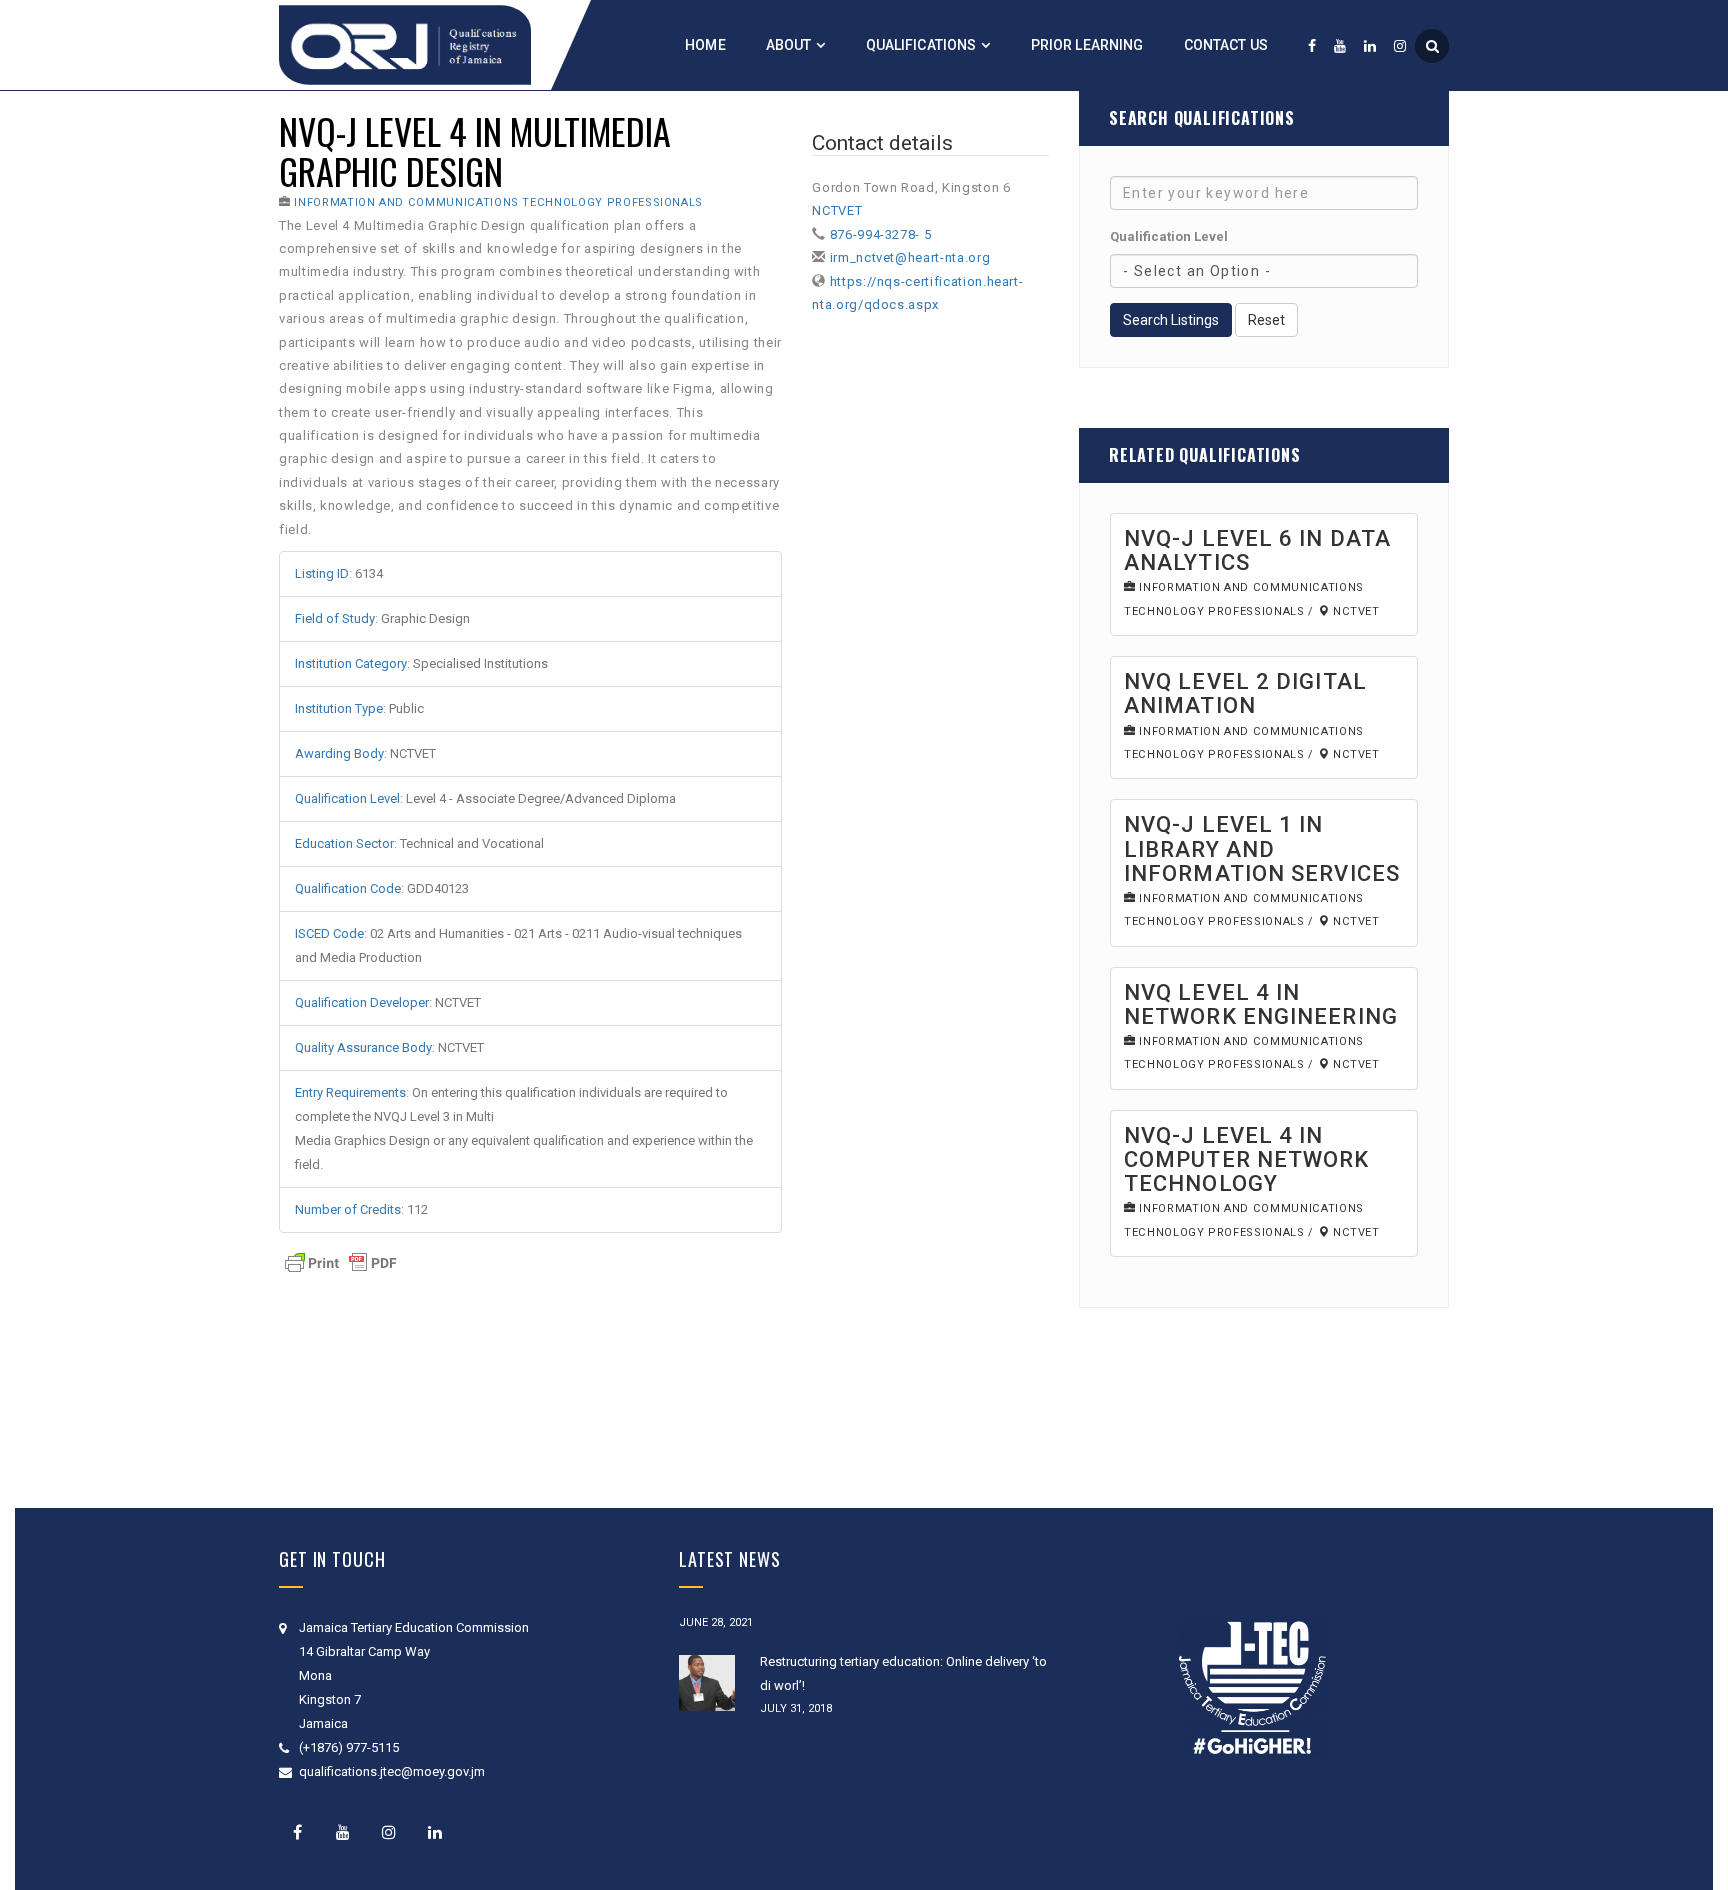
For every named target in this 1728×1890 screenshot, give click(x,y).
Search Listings (1171, 320)
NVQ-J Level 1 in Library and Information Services (1262, 848)
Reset (1266, 320)
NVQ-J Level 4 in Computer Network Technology (1247, 1159)
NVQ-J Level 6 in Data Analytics (1257, 550)
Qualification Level (1169, 236)
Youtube (343, 1832)
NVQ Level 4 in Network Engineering (1261, 1004)
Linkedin (435, 1832)
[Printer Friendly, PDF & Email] (341, 1261)
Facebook (297, 1832)
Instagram (389, 1832)
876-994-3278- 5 (881, 234)
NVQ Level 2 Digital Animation (1245, 693)
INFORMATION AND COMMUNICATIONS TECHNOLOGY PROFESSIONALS (498, 202)
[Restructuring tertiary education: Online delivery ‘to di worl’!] (707, 1683)
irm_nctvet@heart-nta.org (910, 257)
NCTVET (837, 210)
